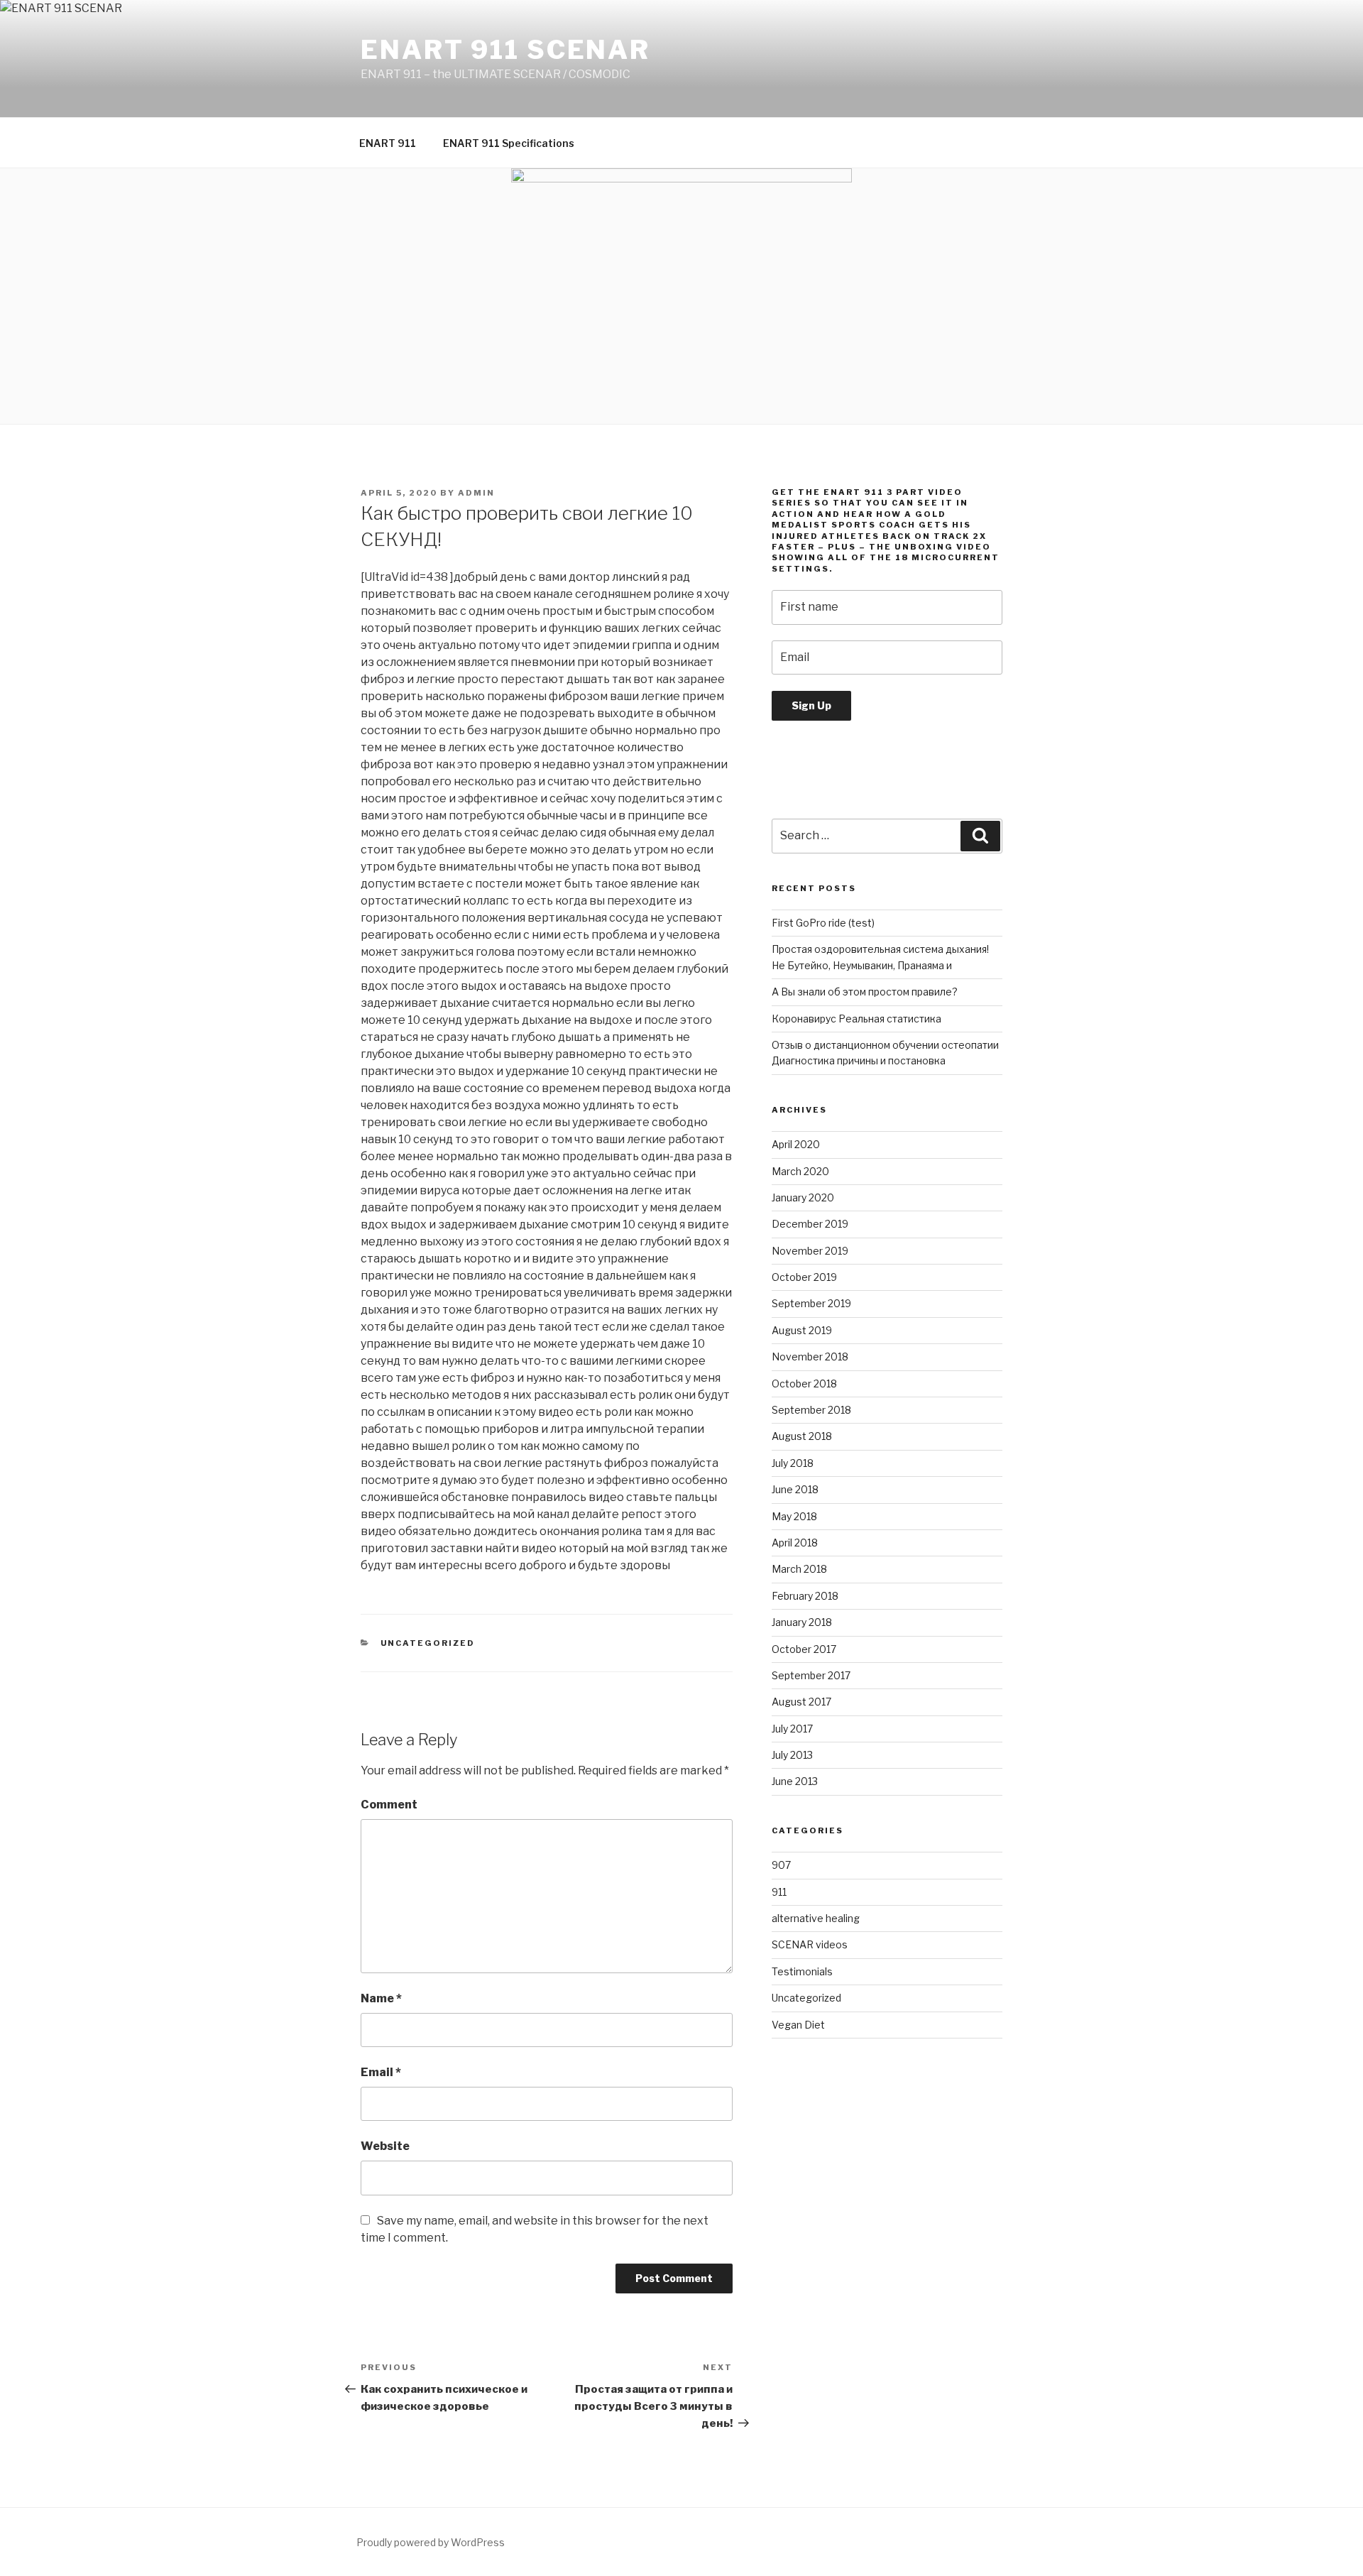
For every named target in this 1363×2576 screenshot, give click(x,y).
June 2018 (795, 1489)
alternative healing (816, 1918)
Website (385, 2146)
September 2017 (811, 1675)
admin (476, 493)
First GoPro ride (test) (823, 923)
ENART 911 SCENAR (505, 50)
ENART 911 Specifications (509, 143)
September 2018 (811, 1410)
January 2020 (803, 1197)
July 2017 (792, 1729)
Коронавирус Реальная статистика (856, 1019)
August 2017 (801, 1702)
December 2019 (810, 1224)
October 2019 (804, 1277)
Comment (389, 1805)
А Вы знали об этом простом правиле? (865, 992)
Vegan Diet (798, 2025)
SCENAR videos (810, 1944)
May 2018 (794, 1516)
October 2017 (804, 1649)
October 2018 (804, 1383)
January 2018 (802, 1622)
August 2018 (802, 1436)
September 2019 (811, 1303)
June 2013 (795, 1781)
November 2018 (810, 1357)
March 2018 (799, 1569)
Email (381, 2072)
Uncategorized (428, 1643)
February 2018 (805, 1596)
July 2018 (793, 1463)
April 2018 (795, 1543)
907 (781, 1865)
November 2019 (810, 1251)
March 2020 (800, 1171)
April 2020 (796, 1144)
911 (779, 1892)
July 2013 (792, 1755)
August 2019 (802, 1330)
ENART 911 (388, 143)
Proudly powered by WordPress (431, 2542)
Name (381, 1998)
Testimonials (802, 1971)
